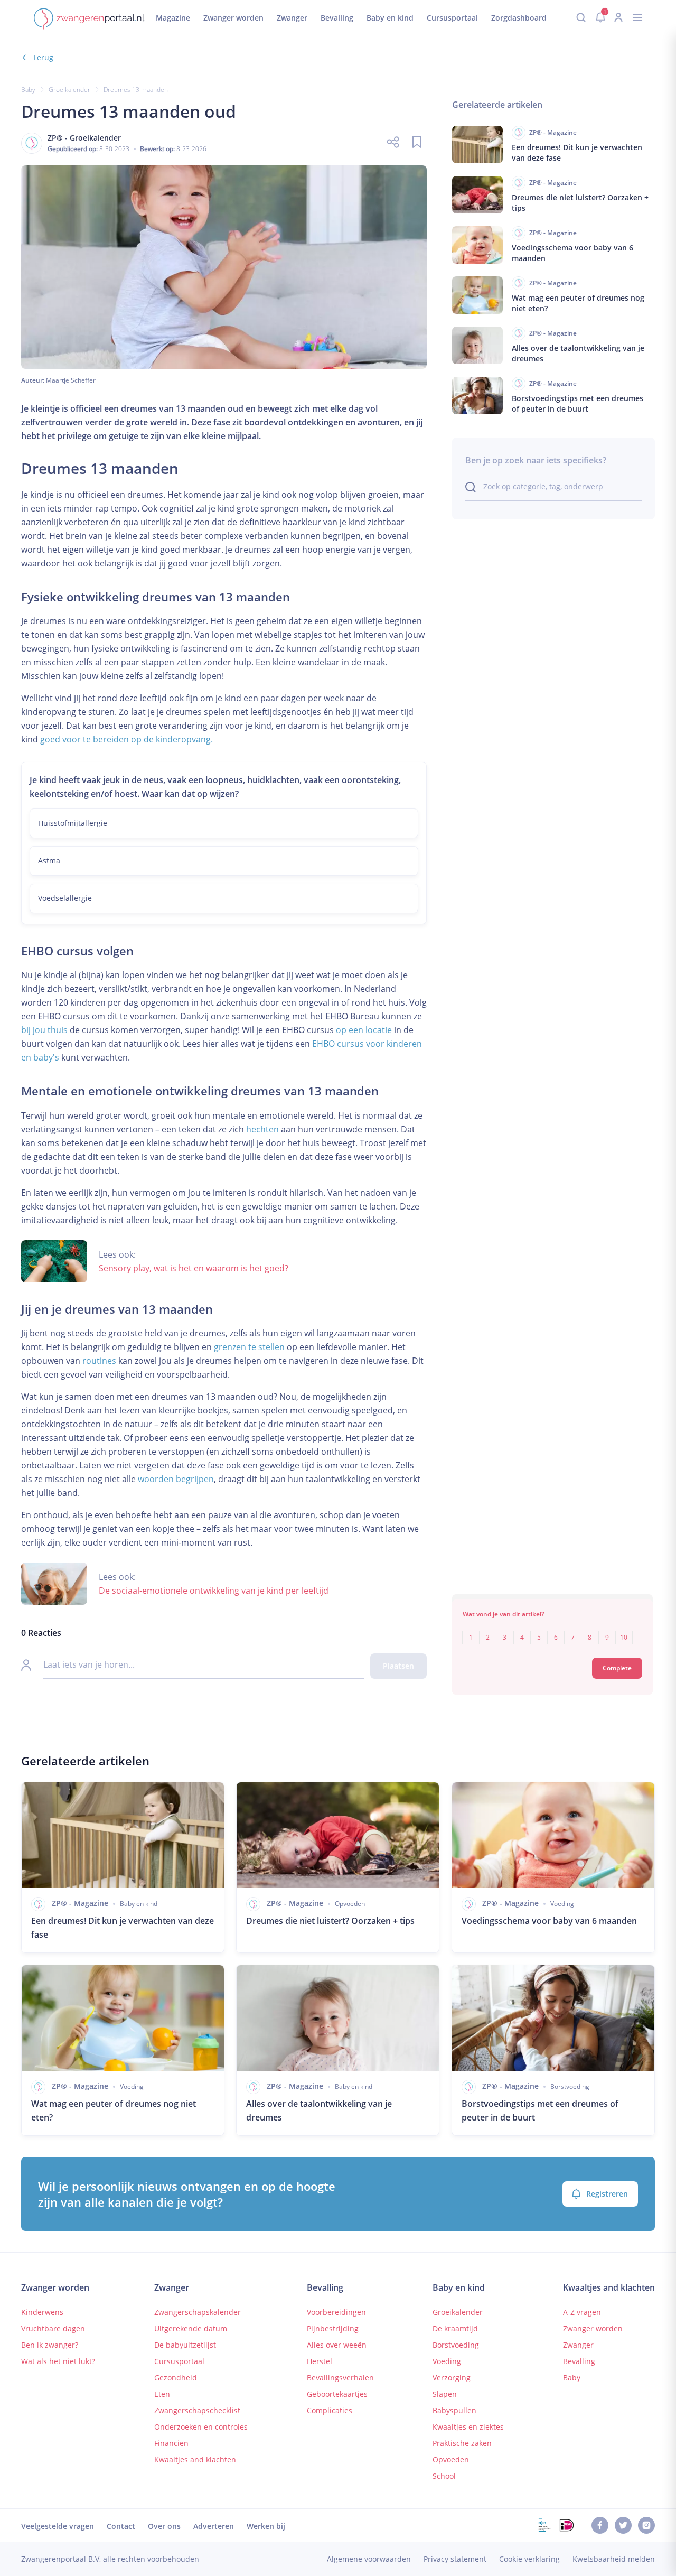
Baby (28, 90)
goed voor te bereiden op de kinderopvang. (126, 739)
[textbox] (552, 1630)
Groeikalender (69, 90)
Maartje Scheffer (71, 380)
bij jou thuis (44, 1030)
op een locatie (364, 1030)
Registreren (607, 2194)
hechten (262, 1129)
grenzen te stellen (249, 1347)
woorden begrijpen (176, 1479)
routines (99, 1361)
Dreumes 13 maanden (136, 90)
